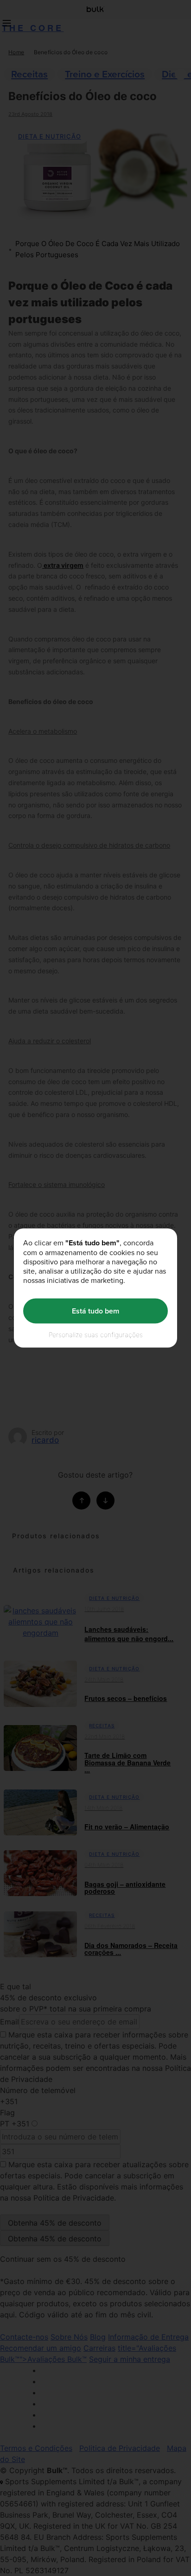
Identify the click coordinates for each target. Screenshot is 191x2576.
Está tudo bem (95, 1311)
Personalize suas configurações (96, 1334)
